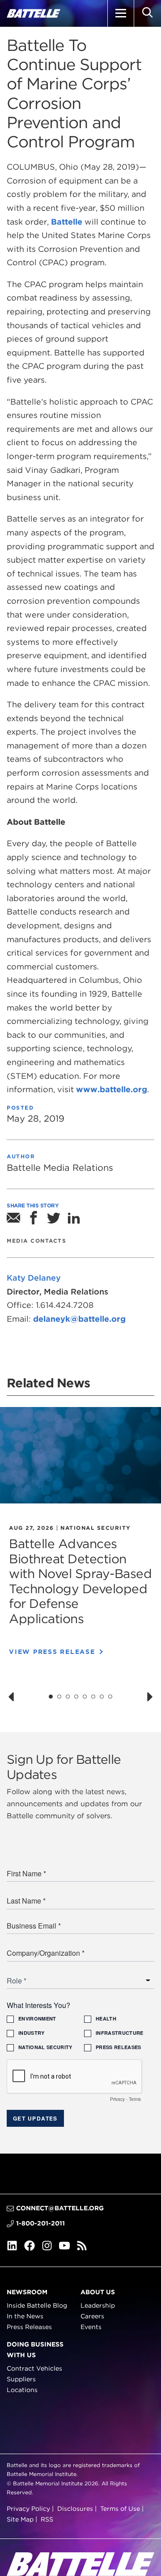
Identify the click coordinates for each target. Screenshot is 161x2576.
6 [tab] (93, 1697)
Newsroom (27, 2292)
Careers (92, 2317)
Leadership (98, 2306)
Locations (22, 2390)
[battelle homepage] (34, 13)
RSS (47, 2519)
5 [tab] (85, 1697)
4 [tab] (76, 1697)
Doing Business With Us (35, 2350)
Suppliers (21, 2379)
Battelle (66, 222)
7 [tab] (102, 1697)
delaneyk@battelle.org (79, 1319)
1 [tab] (51, 1697)
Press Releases (29, 2327)
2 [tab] (59, 1697)
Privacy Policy (28, 2509)
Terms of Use (120, 2509)
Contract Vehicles (34, 2369)
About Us (98, 2292)
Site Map (20, 2519)
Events (91, 2327)
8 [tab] (110, 1697)
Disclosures (75, 2509)
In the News (25, 2317)
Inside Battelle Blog (37, 2306)
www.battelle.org (112, 1089)
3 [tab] (68, 1697)
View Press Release (52, 1652)
